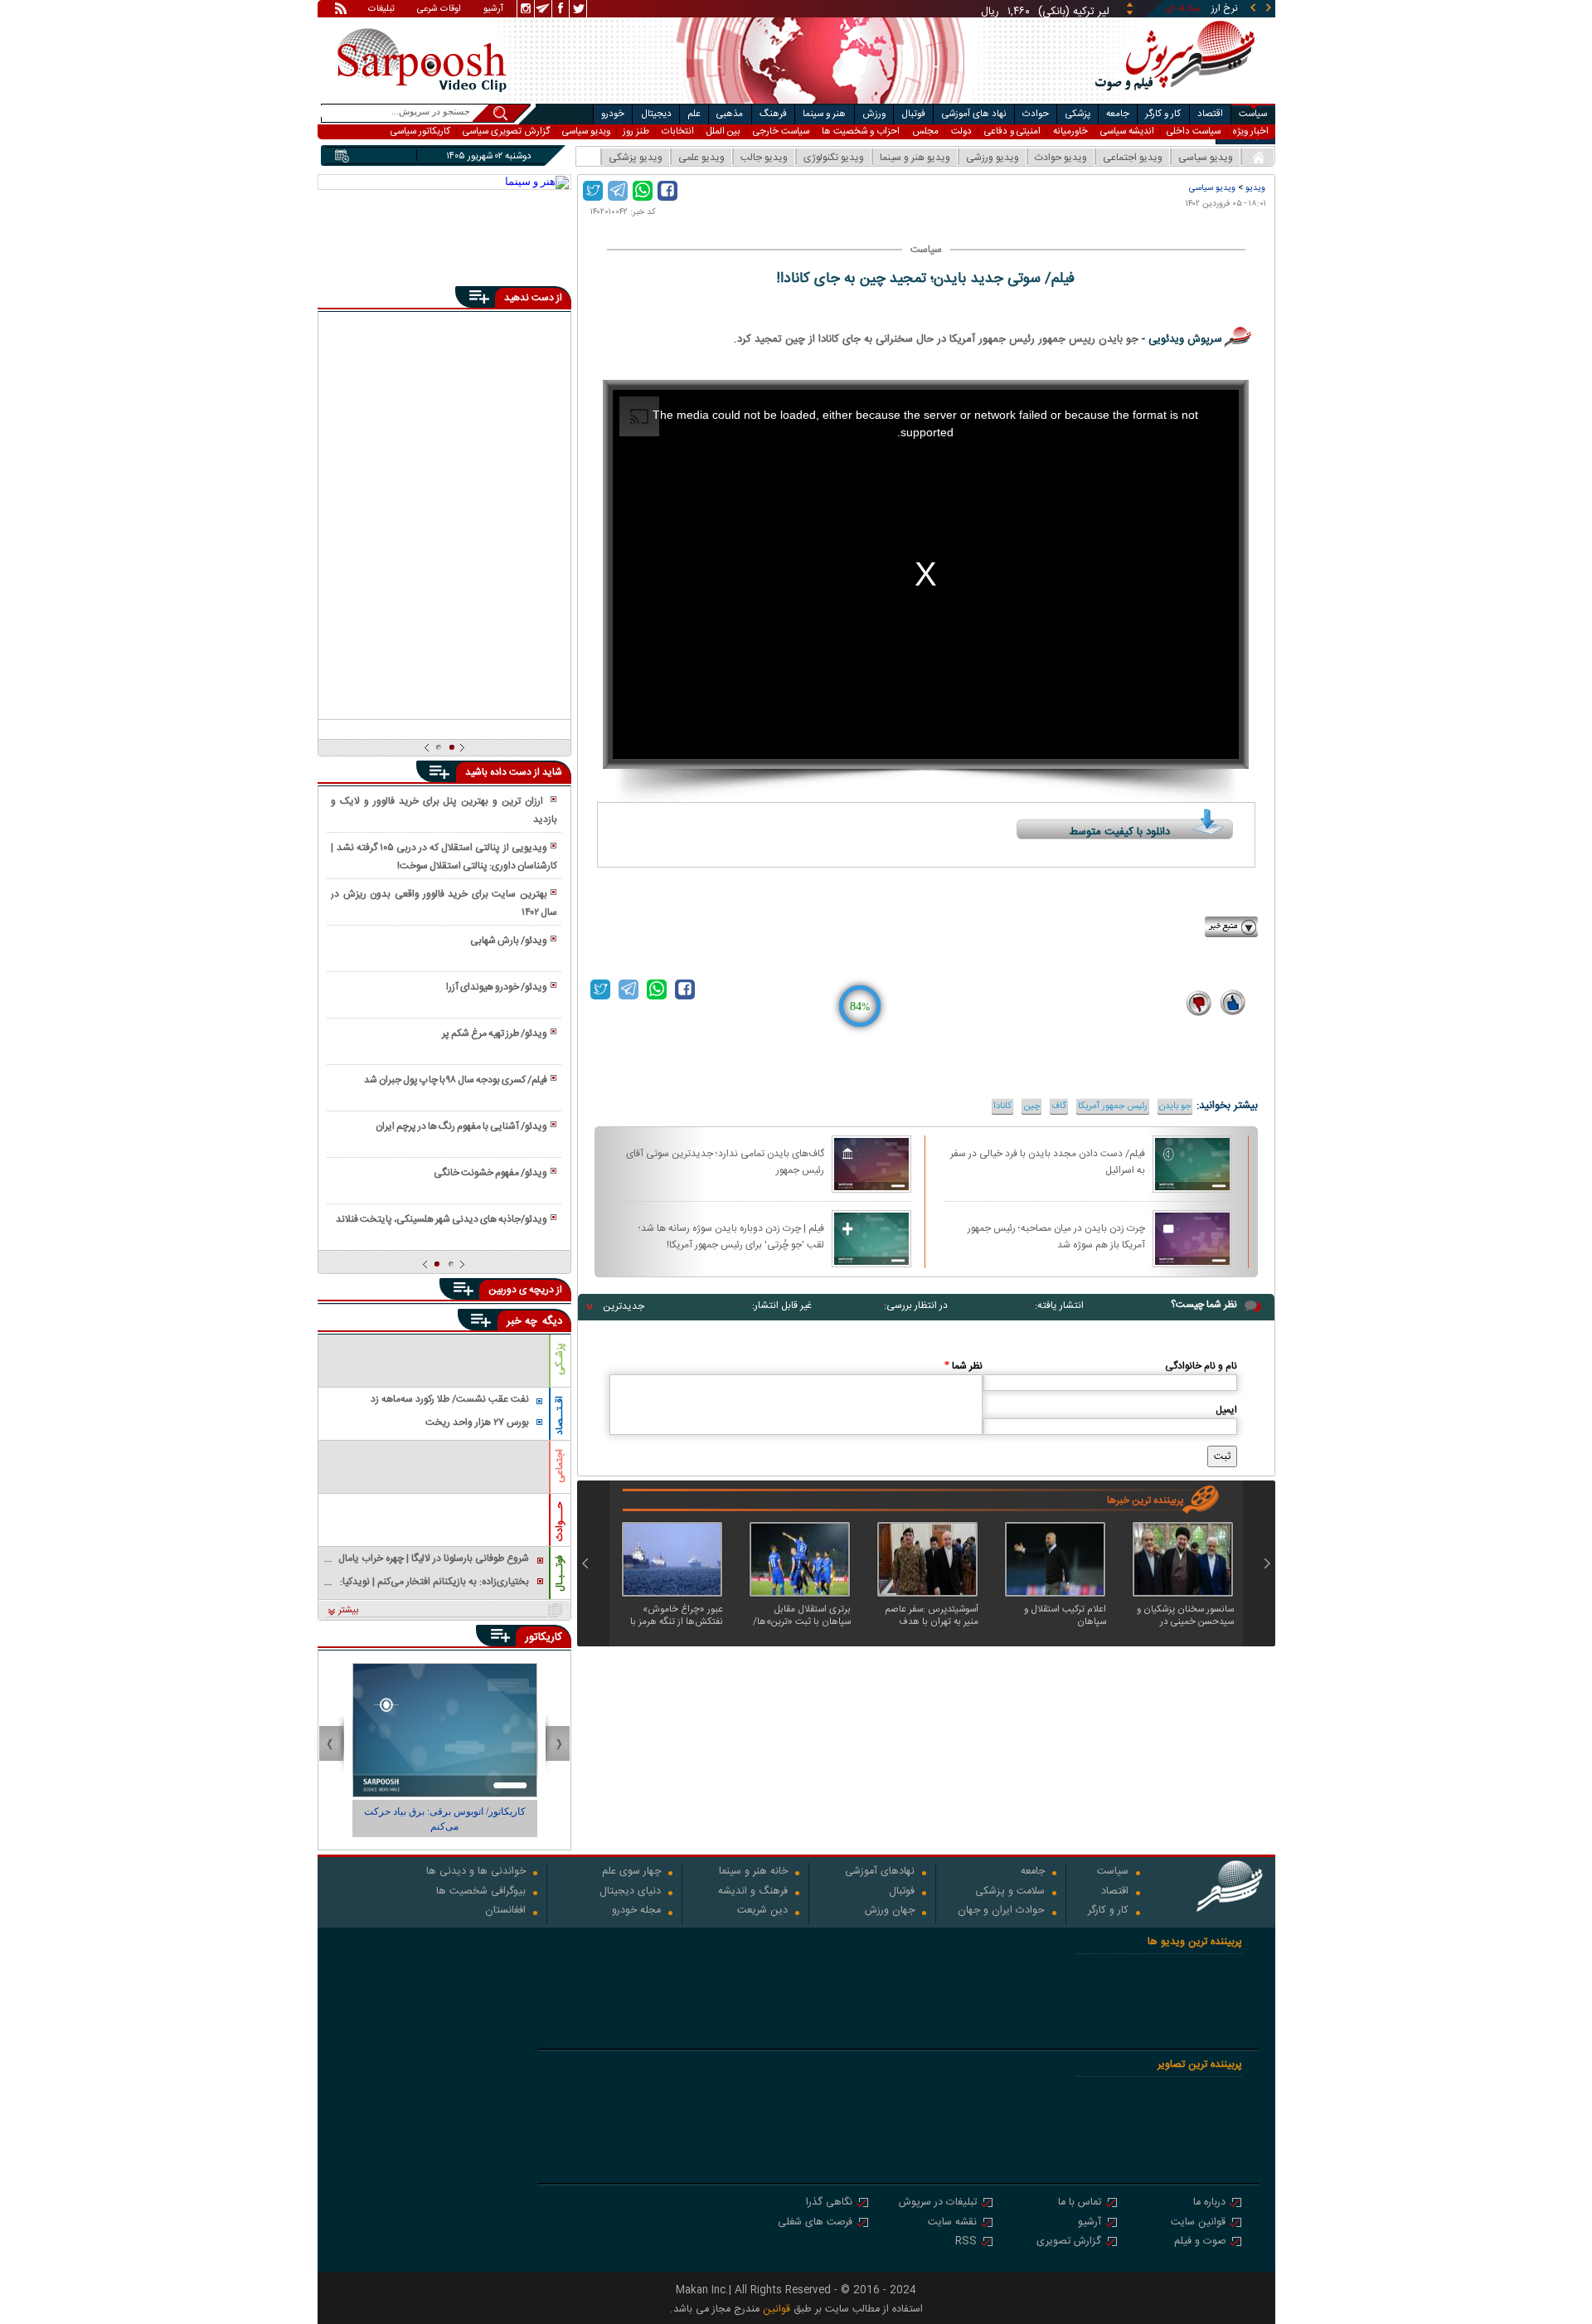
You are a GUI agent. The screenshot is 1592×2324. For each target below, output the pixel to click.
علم (694, 114)
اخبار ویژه (1251, 131)
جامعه (1118, 114)
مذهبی (730, 114)
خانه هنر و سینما (753, 1872)
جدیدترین (624, 1306)
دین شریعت (762, 1911)
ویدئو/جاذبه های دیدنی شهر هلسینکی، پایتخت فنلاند (442, 1219)
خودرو (613, 114)
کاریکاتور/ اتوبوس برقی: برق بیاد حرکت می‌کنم (445, 1819)
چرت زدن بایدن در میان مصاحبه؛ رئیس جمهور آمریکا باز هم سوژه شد (1056, 1236)
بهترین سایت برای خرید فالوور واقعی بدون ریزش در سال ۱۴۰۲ (444, 903)
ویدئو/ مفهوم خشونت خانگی (490, 1173)
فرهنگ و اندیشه (753, 1892)
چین (1031, 1106)
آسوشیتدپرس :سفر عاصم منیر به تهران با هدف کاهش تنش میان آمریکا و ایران (929, 1616)
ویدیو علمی (701, 158)
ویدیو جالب (764, 158)
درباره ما (1209, 2203)
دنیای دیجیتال (630, 1892)
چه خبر (522, 1321)
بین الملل (723, 131)
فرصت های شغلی (815, 2223)
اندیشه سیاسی (1127, 131)
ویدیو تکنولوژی (834, 158)
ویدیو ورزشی (993, 158)
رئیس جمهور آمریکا (1113, 1106)
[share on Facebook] (667, 191)
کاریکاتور (544, 1637)
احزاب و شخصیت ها (861, 131)
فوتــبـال (560, 1573)
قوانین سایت (1198, 2223)
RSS (966, 2242)
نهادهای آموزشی (880, 1872)
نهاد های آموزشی (974, 114)
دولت (961, 131)
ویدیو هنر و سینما (915, 158)
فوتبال (913, 114)
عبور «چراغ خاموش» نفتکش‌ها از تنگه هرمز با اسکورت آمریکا (677, 1616)
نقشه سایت (952, 2223)
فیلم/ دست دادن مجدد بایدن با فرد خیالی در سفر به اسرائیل (1048, 1161)
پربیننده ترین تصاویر (1200, 2065)
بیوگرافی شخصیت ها (481, 1892)
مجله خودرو (636, 1911)
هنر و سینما (824, 114)
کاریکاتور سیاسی (420, 131)
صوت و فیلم (1200, 2242)
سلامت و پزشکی (1010, 1892)
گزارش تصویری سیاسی (506, 131)
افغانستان (505, 1911)
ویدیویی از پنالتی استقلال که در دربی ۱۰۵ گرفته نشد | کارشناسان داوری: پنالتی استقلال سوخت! (444, 857)
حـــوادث (560, 1522)
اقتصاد (1210, 114)
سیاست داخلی (1194, 131)
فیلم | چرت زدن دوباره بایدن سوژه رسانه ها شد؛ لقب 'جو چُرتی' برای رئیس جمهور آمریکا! (731, 1236)
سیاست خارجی (781, 131)
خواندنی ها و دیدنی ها (476, 1872)
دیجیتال (656, 114)
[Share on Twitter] (593, 191)
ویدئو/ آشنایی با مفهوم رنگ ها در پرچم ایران (461, 1126)
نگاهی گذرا (829, 2203)
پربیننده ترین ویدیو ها (1195, 1942)
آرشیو (493, 10)
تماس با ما (1080, 2203)
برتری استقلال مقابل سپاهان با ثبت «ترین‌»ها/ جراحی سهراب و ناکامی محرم (802, 1616)
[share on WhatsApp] (643, 191)
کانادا (1002, 1106)
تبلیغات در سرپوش (938, 2203)
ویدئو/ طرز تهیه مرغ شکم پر (495, 1033)
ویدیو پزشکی (636, 158)
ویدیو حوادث (1061, 158)
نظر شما (963, 1366)
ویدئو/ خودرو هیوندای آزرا (497, 987)
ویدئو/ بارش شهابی (509, 941)
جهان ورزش (890, 1911)
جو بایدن (1175, 1106)
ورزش (874, 114)
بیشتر (349, 1611)
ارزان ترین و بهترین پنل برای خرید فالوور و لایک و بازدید (444, 810)
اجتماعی (560, 1466)
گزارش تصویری (1069, 2242)
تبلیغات (381, 10)
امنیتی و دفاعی (1012, 131)
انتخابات (678, 131)
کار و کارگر (1163, 114)
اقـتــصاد (560, 1415)
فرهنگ (773, 114)
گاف (1059, 1106)
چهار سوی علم (631, 1872)
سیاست (1253, 114)
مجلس (925, 131)
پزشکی (1078, 114)
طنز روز (636, 131)
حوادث (1036, 114)
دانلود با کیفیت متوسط (1120, 832)
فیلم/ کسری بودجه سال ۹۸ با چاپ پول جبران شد (456, 1080)
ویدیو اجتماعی (1133, 158)
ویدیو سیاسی (586, 131)
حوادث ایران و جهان (1001, 1911)
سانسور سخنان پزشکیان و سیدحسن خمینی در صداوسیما (1185, 1616)
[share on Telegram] (618, 191)
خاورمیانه (1070, 131)
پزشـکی (560, 1359)
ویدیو (1255, 188)
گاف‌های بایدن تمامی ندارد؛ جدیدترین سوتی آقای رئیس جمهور (725, 1161)
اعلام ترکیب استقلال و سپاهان (1065, 1616)
